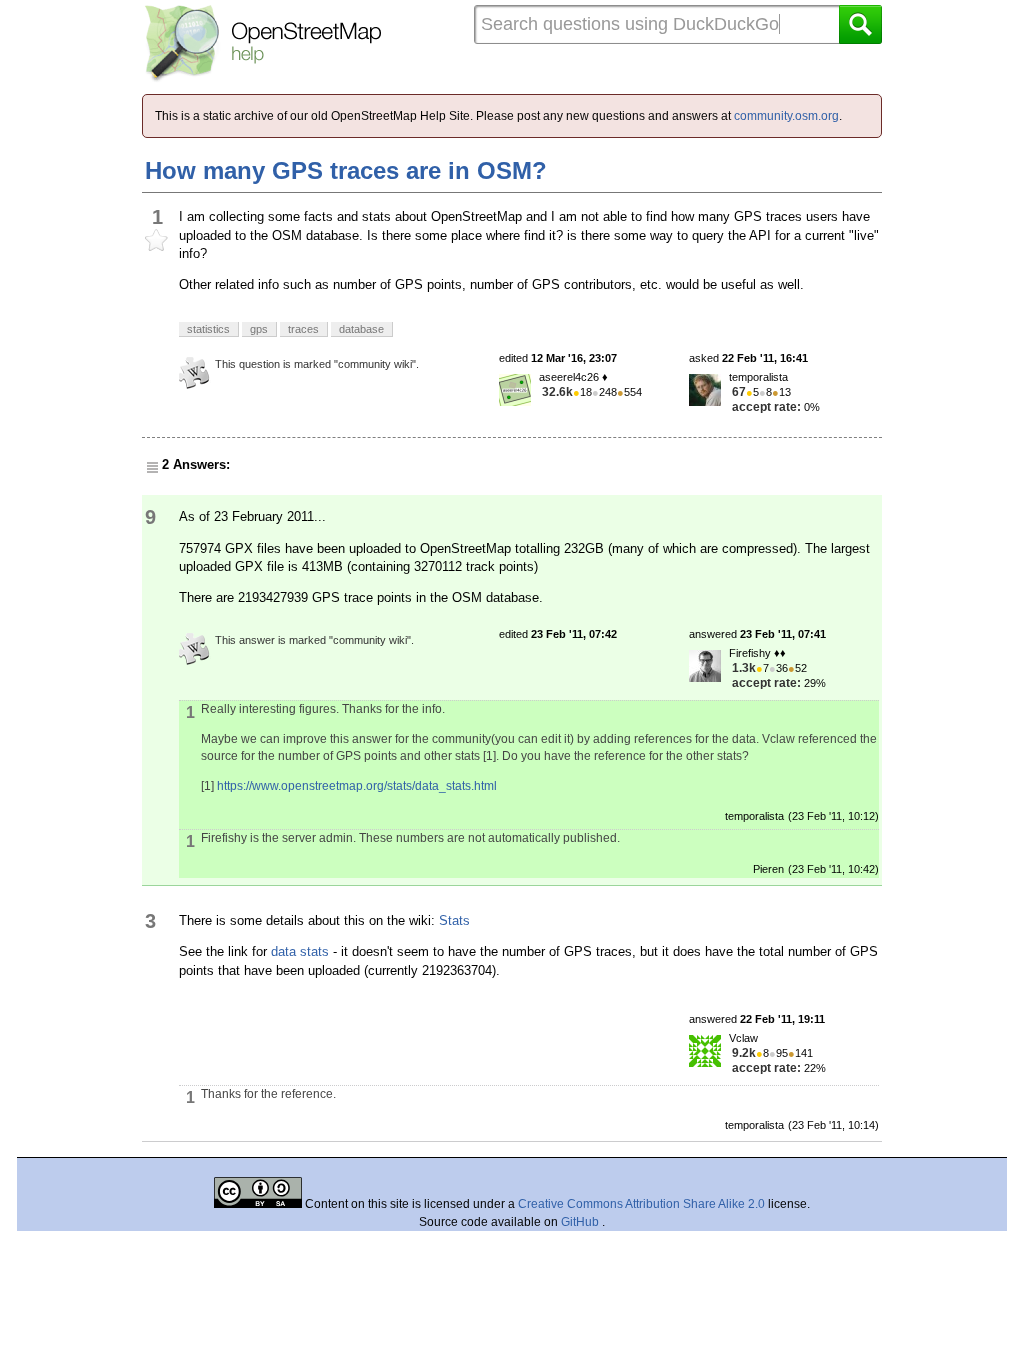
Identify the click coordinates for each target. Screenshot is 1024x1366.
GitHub (581, 1222)
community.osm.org (786, 116)
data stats (300, 951)
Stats (454, 920)
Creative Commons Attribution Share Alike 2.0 (641, 1204)
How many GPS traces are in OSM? (346, 170)
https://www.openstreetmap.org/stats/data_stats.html (357, 786)
